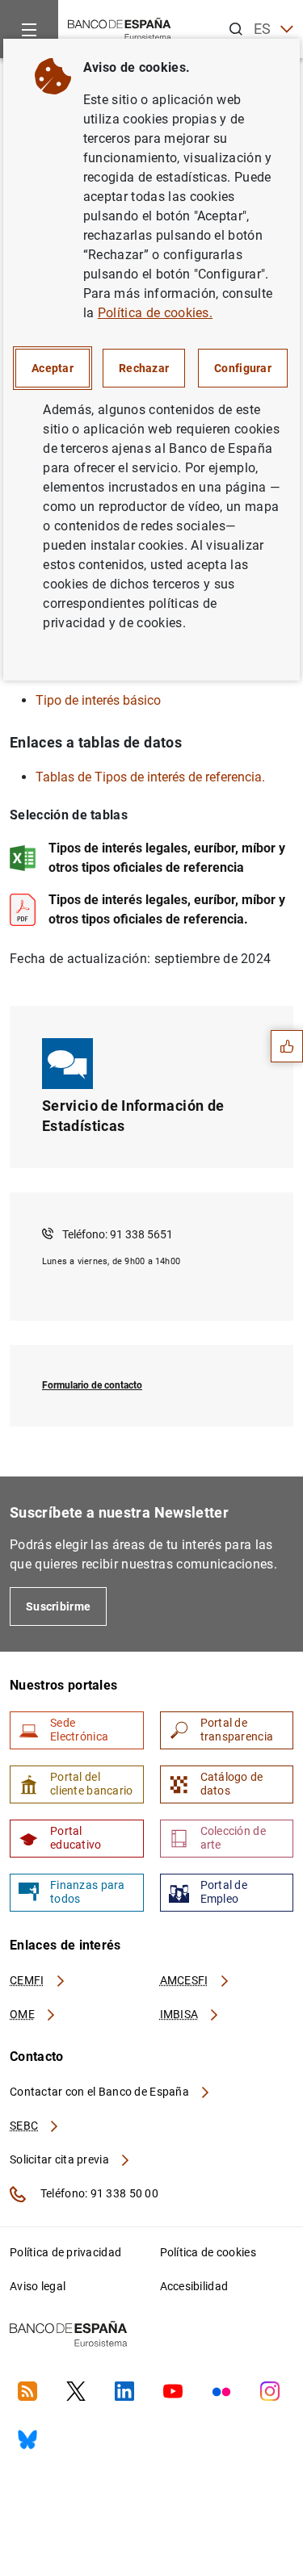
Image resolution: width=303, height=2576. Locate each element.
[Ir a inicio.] (120, 28)
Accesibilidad (194, 2286)
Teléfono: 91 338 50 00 (98, 2193)
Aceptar (53, 368)
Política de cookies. (155, 313)
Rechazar (144, 368)
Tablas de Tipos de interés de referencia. (150, 777)
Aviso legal (38, 2286)
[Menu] (29, 29)
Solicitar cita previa (61, 2159)
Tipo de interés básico (98, 700)
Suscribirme (58, 1606)
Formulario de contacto (92, 1385)
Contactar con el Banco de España (101, 2092)
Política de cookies (208, 2252)
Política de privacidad (65, 2252)
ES (263, 29)
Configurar (243, 368)
